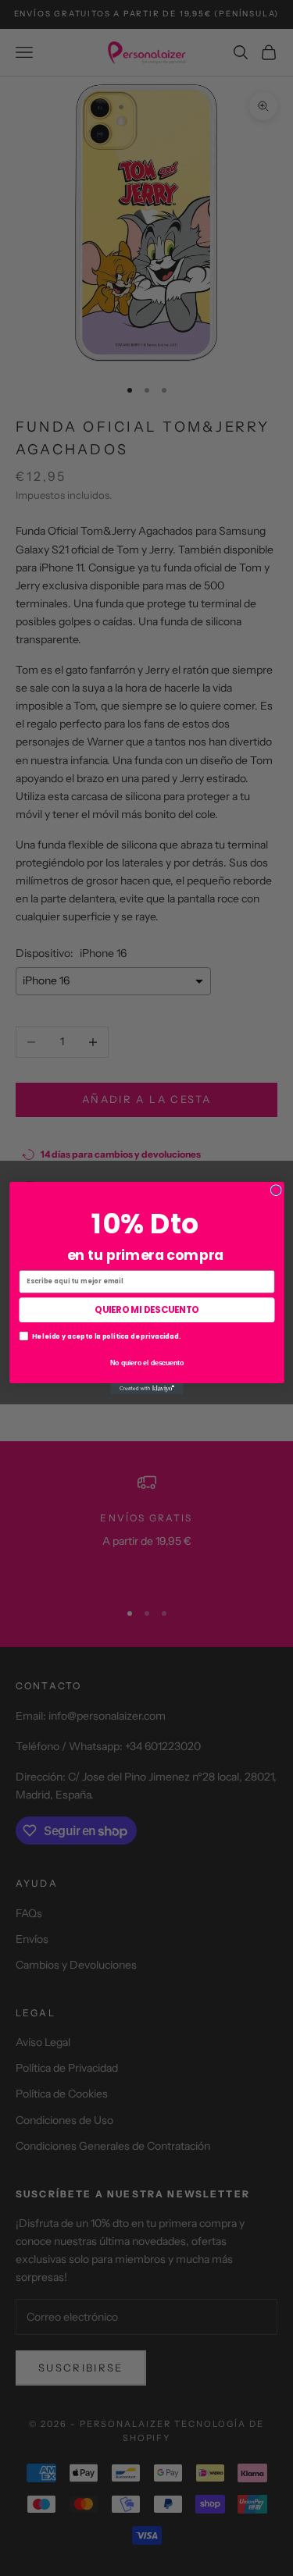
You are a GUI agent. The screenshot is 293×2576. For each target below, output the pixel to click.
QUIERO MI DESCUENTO (147, 1310)
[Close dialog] (276, 1190)
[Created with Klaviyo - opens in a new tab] (147, 1389)
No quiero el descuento (146, 1362)
